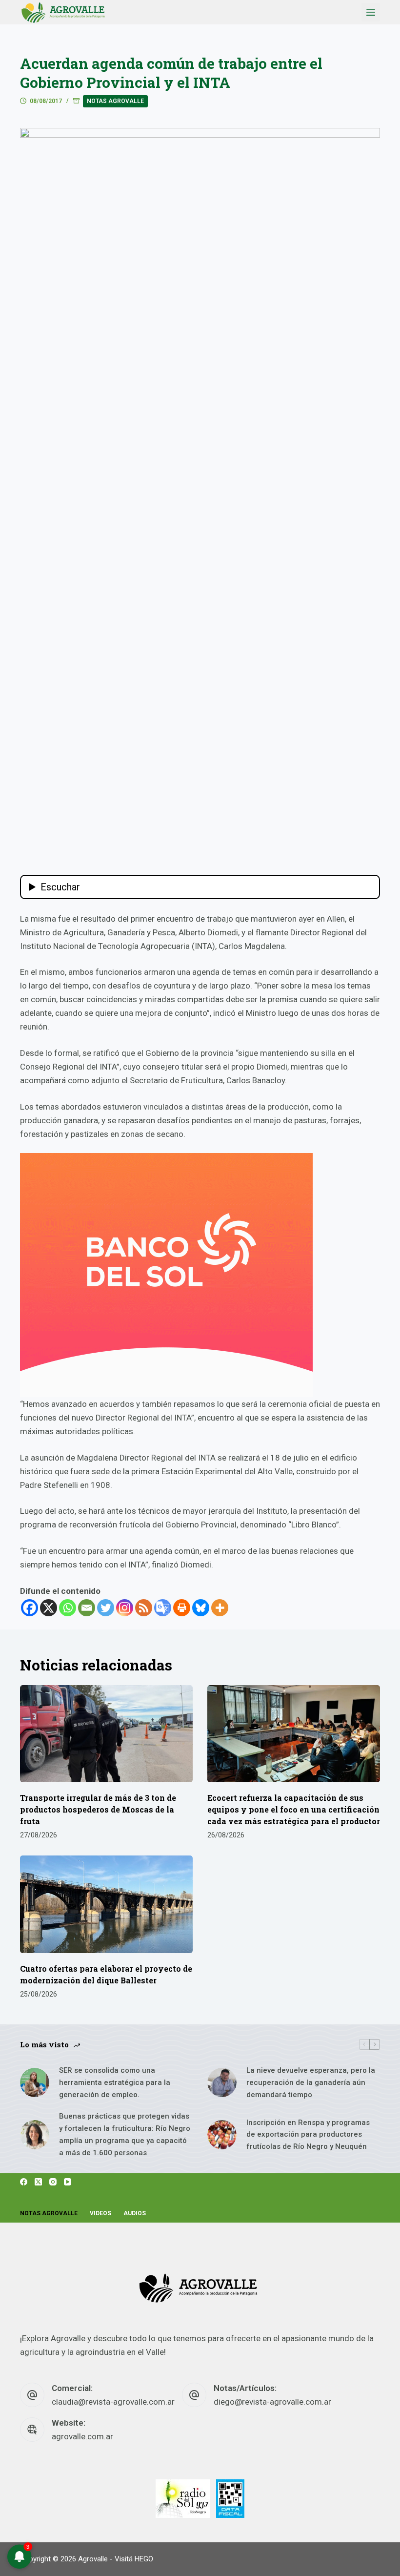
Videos (100, 2213)
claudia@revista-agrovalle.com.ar (113, 2402)
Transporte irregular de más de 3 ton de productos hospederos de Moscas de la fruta (98, 1809)
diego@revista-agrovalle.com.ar (272, 2402)
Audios (135, 2213)
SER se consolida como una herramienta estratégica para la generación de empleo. (115, 2082)
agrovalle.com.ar (82, 2436)
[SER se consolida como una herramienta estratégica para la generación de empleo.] (35, 2082)
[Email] (87, 1608)
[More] (220, 1608)
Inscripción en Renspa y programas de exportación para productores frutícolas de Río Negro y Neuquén (308, 2135)
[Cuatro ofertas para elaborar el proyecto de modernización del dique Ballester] (106, 1904)
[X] (49, 1608)
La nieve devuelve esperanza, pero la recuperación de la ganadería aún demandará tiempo (311, 2082)
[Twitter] (106, 1608)
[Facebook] (30, 1608)
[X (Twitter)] (38, 2182)
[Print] (182, 1608)
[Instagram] (125, 1608)
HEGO (144, 2559)
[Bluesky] (201, 1608)
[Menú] (371, 12)
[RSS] (144, 1608)
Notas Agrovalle (115, 101)
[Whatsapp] (68, 1608)
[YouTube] (68, 2182)
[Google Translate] (163, 1608)
